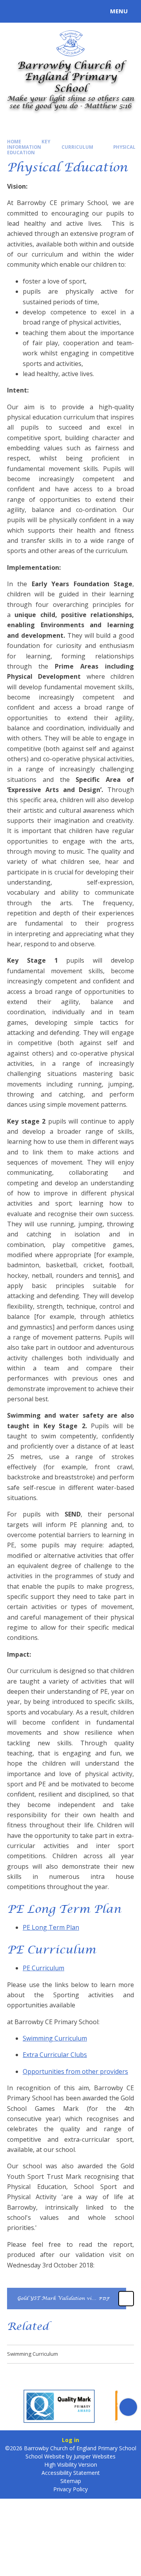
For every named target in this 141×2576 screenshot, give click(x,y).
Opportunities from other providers (75, 2071)
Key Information (29, 144)
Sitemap (71, 2481)
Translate (63, 12)
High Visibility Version (71, 2465)
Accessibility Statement (71, 2473)
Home (14, 142)
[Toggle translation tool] (34, 11)
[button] (13, 2407)
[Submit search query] (96, 10)
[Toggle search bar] (15, 11)
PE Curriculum (43, 1968)
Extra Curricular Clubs (55, 2055)
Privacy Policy (70, 2489)
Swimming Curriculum (55, 2038)
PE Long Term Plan (51, 1927)
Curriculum (77, 147)
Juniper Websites (95, 2456)
